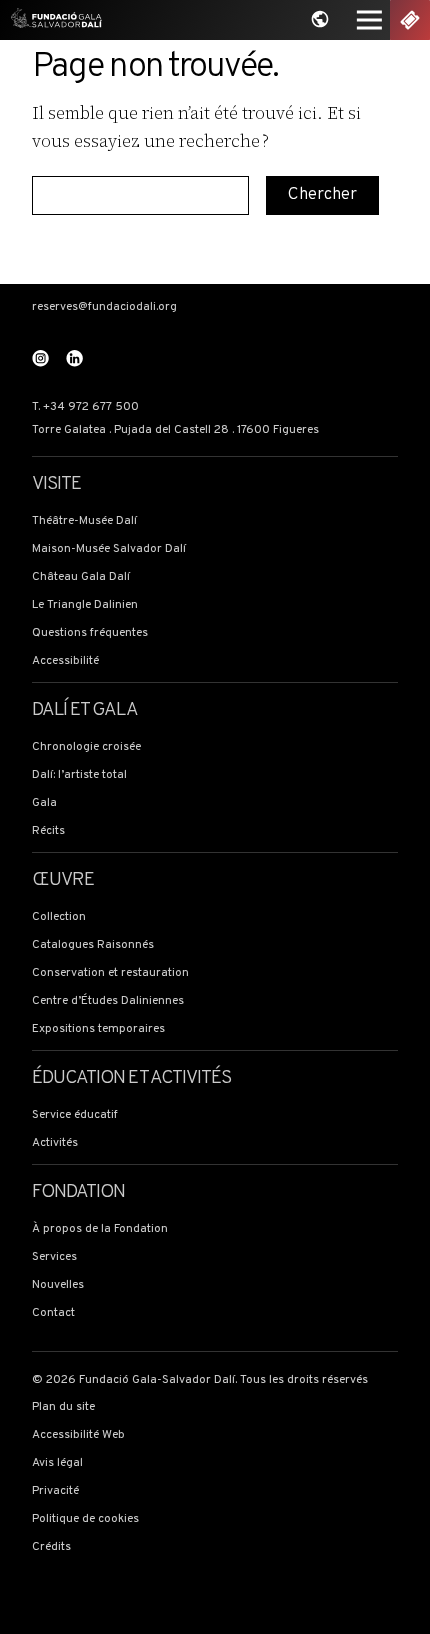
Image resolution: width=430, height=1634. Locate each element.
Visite (56, 484)
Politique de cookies (85, 1519)
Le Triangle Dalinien (85, 605)
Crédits (51, 1547)
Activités (55, 1143)
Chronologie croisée (86, 747)
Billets (410, 20)
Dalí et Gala (85, 710)
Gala (44, 803)
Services (54, 1257)
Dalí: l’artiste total (79, 775)
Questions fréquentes (90, 633)
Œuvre (63, 880)
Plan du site (63, 1407)
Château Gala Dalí (81, 577)
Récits (48, 831)
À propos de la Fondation (100, 1229)
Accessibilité (65, 661)
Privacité (55, 1491)
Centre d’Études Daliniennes (108, 1001)
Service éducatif (75, 1115)
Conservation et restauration (110, 973)
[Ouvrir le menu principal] (369, 20)
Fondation (79, 1192)
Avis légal (57, 1463)
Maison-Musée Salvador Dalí (109, 549)
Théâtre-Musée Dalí (84, 521)
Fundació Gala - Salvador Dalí (52, 20)
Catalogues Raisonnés (93, 945)
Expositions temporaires (98, 1029)
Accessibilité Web (78, 1435)
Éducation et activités (131, 1078)
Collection (59, 917)
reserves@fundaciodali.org (104, 308)
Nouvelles (58, 1285)
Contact (53, 1313)
